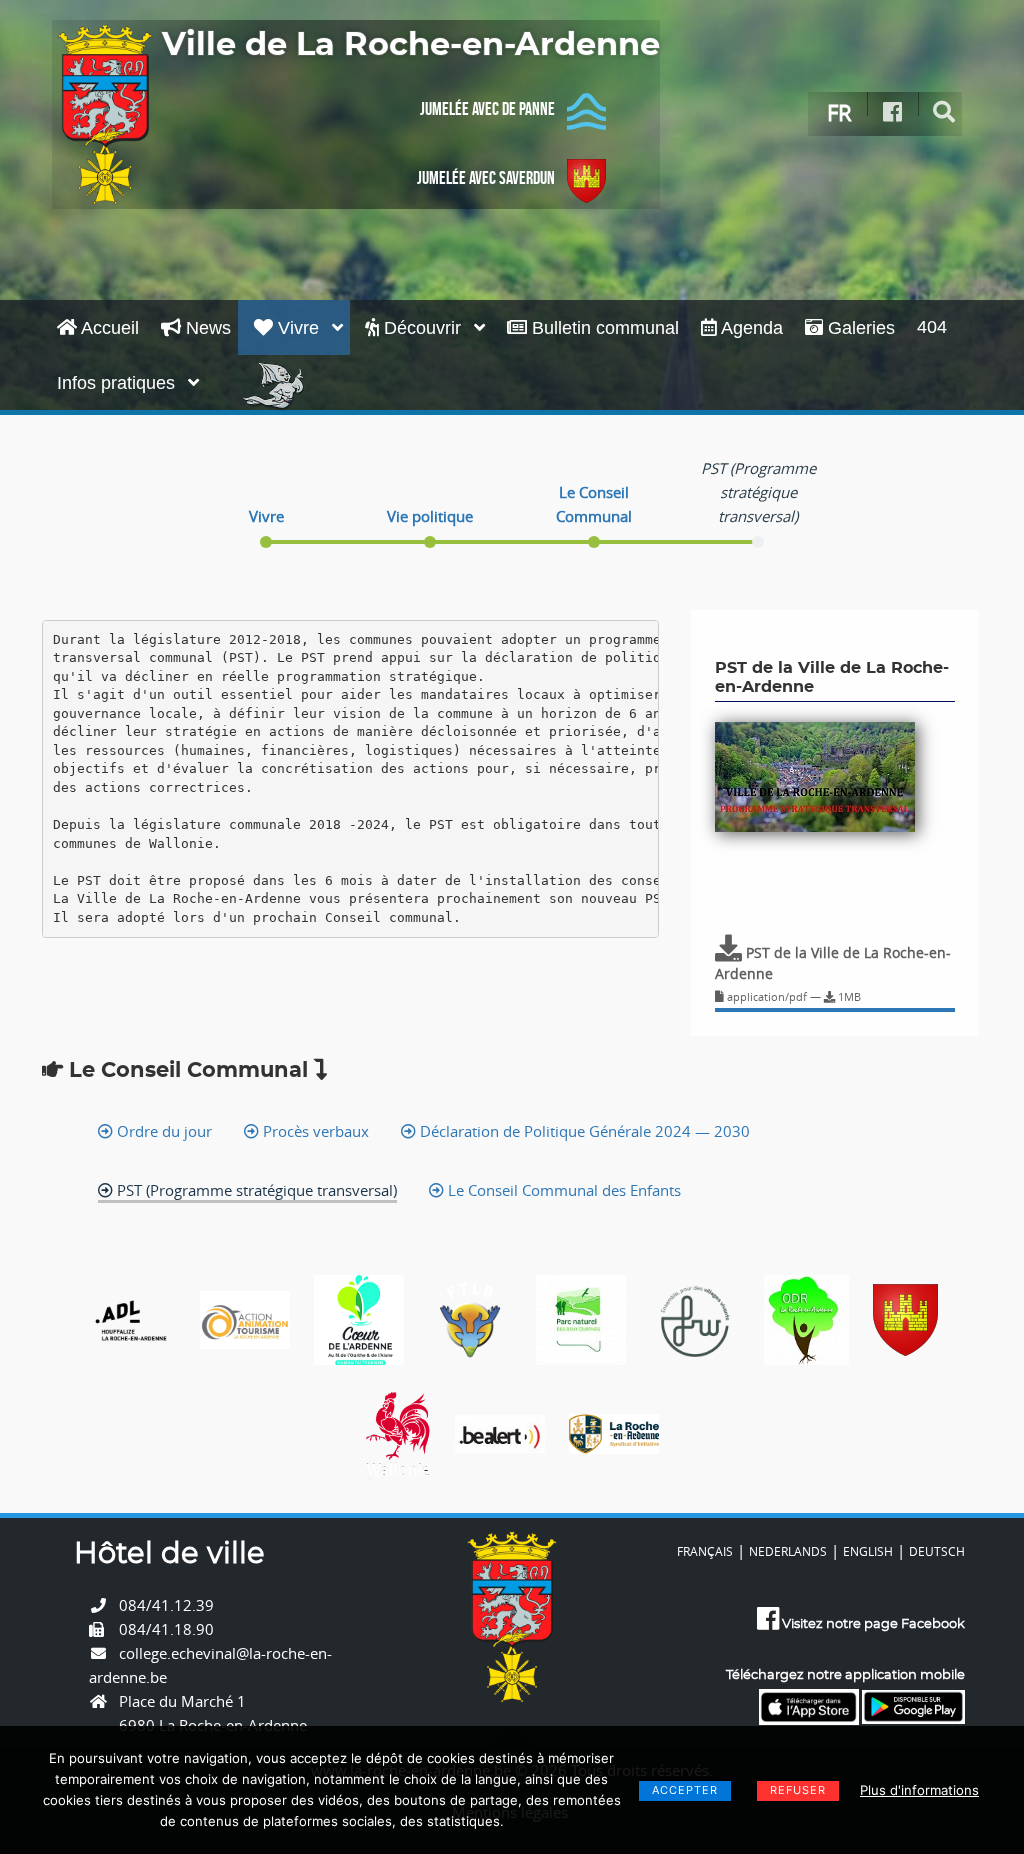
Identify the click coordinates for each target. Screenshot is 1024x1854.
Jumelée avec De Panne (487, 109)
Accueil (108, 328)
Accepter (685, 1790)
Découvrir (422, 328)
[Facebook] (893, 112)
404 (932, 327)
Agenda (750, 328)
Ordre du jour (162, 1131)
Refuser (798, 1790)
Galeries (859, 328)
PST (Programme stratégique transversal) (255, 1190)
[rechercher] (944, 112)
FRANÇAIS (705, 1551)
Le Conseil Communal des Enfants (562, 1190)
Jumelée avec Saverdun (486, 178)
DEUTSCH (937, 1551)
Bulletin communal (603, 328)
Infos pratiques (118, 383)
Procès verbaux (314, 1131)
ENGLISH (868, 1551)
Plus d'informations (919, 1790)
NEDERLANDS (788, 1551)
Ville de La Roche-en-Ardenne (411, 45)
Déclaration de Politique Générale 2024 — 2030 (583, 1131)
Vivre (298, 328)
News (206, 328)
